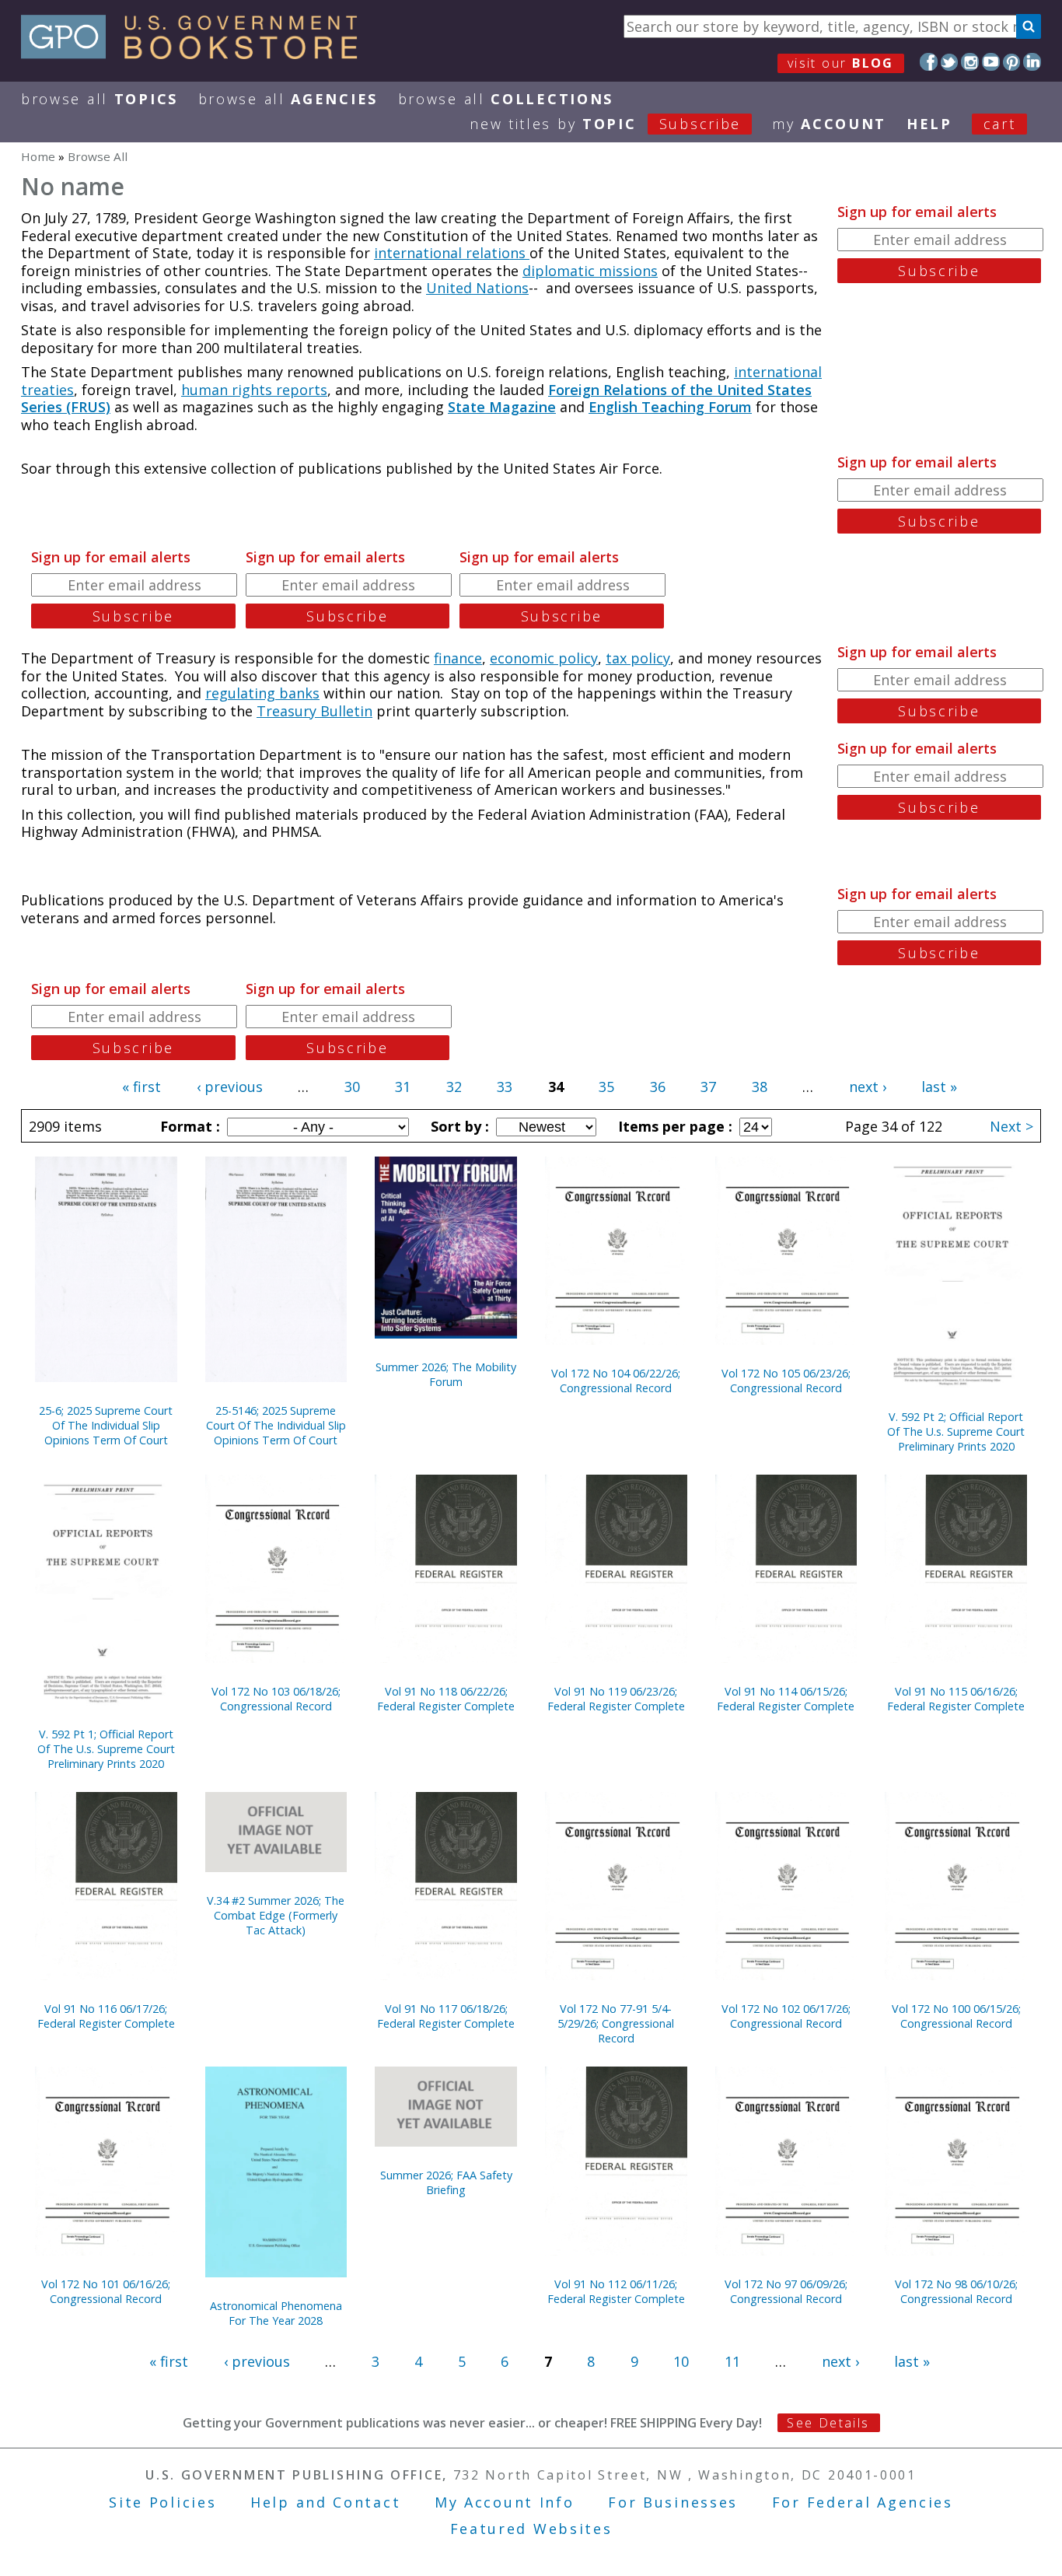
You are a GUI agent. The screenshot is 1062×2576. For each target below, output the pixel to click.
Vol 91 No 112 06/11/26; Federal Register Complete (616, 2291)
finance (458, 658)
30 (352, 1087)
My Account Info (505, 2502)
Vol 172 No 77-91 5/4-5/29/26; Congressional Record (616, 2023)
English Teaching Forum (670, 407)
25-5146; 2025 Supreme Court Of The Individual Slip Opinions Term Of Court (276, 1425)
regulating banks (262, 693)
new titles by (605, 124)
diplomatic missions (590, 271)
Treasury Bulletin (314, 711)
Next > (1011, 1126)
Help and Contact (325, 2502)
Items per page (673, 1126)
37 (708, 1087)
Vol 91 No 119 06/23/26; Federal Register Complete (616, 1699)
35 (606, 1087)
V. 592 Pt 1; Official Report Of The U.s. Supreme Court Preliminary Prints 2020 (106, 1749)
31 (403, 1087)
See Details (828, 2423)
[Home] (196, 54)
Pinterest (1012, 62)
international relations (452, 253)
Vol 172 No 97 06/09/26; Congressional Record (786, 2291)
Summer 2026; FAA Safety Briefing (446, 2182)
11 (732, 2361)
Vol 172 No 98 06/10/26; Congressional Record (956, 2291)
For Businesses (673, 2502)
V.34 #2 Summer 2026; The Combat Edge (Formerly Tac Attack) (276, 1915)
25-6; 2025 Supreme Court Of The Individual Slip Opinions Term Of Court (106, 1425)
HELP (929, 124)
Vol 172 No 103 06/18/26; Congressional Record (276, 1699)
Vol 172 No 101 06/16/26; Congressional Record (106, 2291)
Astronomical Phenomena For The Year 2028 (276, 2313)
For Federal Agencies (863, 2502)
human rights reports (254, 390)
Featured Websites (531, 2529)
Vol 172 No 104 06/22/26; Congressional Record (616, 1381)
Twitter (950, 62)
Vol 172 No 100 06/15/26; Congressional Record (956, 2016)
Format (188, 1126)
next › (868, 1087)
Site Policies (162, 2502)
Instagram (970, 62)
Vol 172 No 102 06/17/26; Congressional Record (786, 2016)
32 (454, 1087)
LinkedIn (1032, 62)
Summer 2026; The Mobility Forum (446, 1374)
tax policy (638, 658)
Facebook (929, 62)
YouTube (991, 62)
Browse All (100, 99)
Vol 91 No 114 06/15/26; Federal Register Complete (786, 1699)
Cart (1000, 124)
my (829, 124)
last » (939, 1087)
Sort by (458, 1126)
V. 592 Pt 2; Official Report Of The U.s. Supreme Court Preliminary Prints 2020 (956, 1431)
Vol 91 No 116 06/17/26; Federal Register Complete (106, 2016)
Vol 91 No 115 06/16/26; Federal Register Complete (956, 1699)
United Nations (477, 288)
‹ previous (230, 1087)
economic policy (544, 658)
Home (38, 156)
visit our (841, 63)
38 (760, 1087)
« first (141, 1087)
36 (658, 1087)
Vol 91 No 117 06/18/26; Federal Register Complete (446, 2016)
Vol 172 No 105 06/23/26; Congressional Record (786, 1381)
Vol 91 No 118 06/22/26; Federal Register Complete (446, 1699)
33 (505, 1087)
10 (681, 2361)
